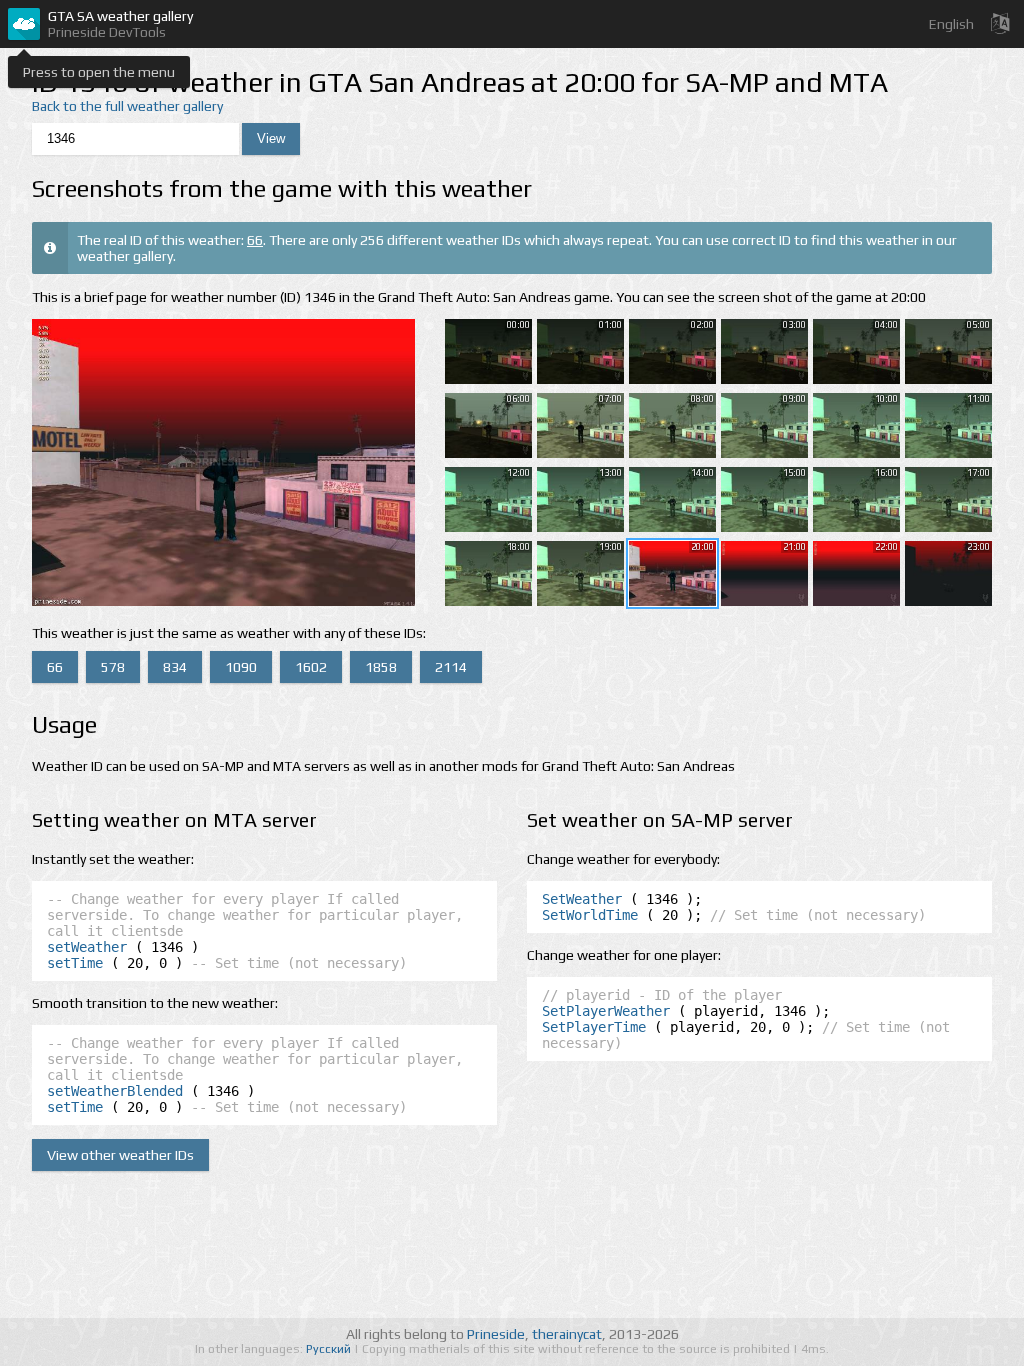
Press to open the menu (99, 72)
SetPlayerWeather (606, 1011)
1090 (241, 667)
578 (113, 667)
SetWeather (582, 899)
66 (255, 240)
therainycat (567, 1334)
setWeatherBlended (115, 1091)
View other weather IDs (120, 1155)
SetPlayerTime (594, 1027)
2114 (451, 667)
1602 (311, 667)
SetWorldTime (590, 915)
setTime (75, 963)
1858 (381, 667)
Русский (330, 1349)
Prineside (496, 1334)
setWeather (87, 947)
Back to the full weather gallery (127, 106)
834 (175, 667)
